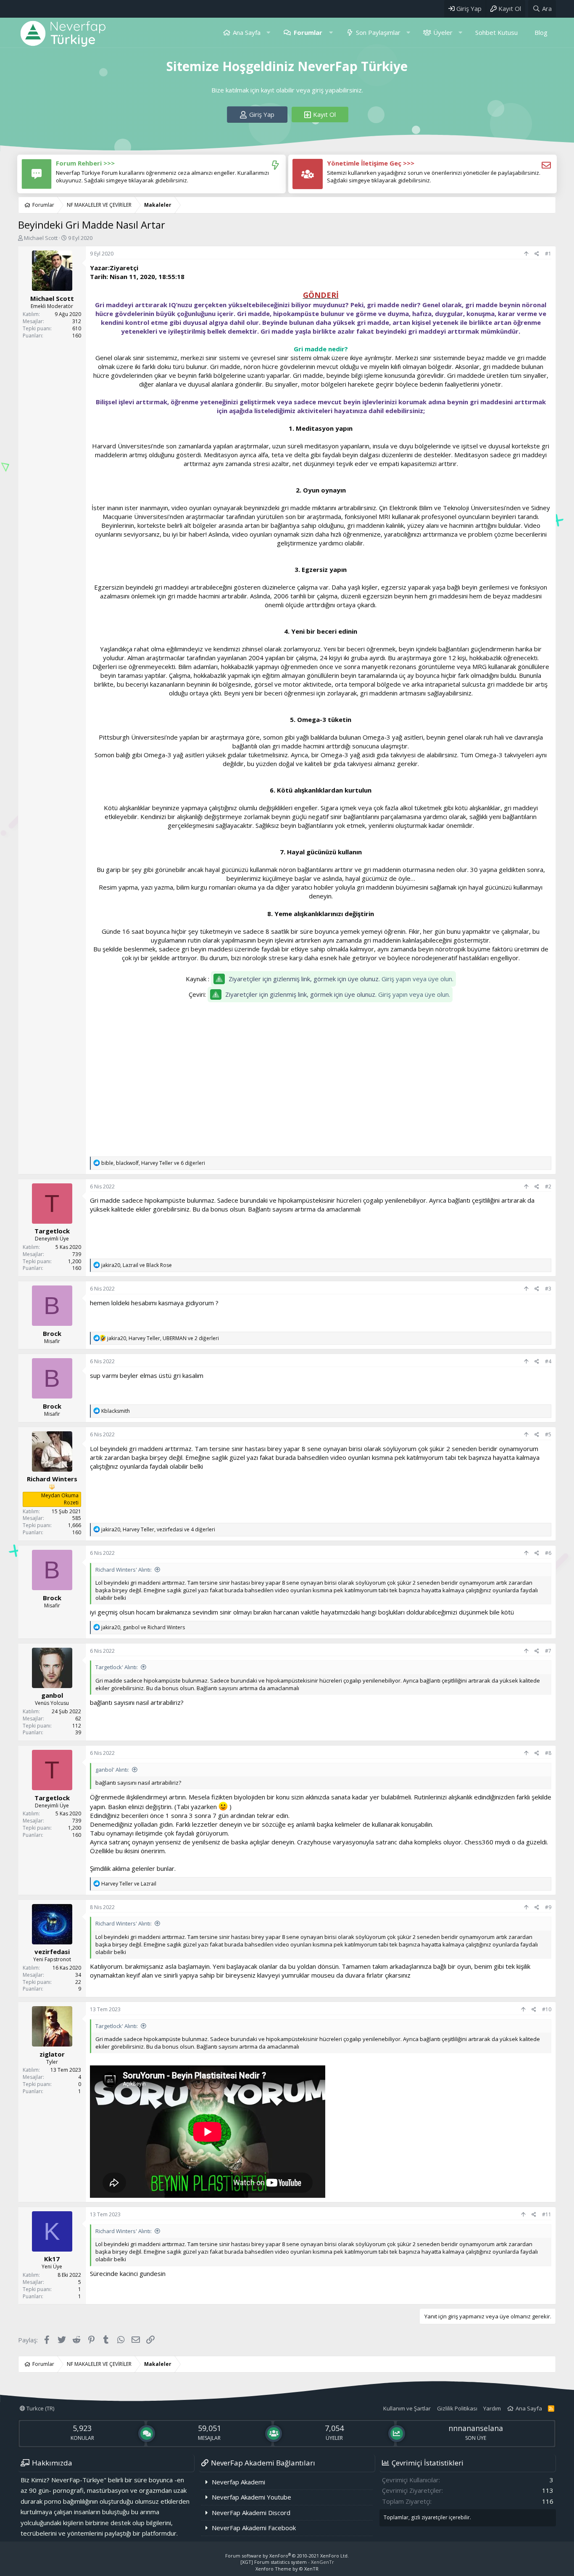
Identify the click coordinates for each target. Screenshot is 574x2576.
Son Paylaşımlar (378, 32)
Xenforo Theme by (287, 2569)
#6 (548, 1553)
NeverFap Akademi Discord (251, 2513)
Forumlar (308, 32)
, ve (137, 1265)
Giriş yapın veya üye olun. (417, 979)
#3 (548, 1289)
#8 (548, 1753)
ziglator (52, 2054)
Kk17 (52, 2259)
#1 (548, 254)
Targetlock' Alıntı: (117, 1667)
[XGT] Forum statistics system (287, 2562)
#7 (548, 1651)
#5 (548, 1434)
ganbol (52, 1695)
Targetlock (52, 1231)
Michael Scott (41, 238)
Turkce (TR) (40, 2408)
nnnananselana (476, 2428)
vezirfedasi (52, 1952)
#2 (548, 1187)
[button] (268, 33)
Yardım (492, 2408)
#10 (547, 2009)
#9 (548, 1907)
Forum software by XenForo (287, 2556)
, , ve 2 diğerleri (163, 1338)
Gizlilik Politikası (457, 2408)
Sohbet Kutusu (496, 32)
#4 (548, 1361)
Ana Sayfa (247, 32)
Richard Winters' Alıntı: (124, 1570)
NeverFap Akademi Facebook (254, 2528)
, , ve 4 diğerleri (158, 1529)
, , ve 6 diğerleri (153, 1163)
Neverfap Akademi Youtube (251, 2497)
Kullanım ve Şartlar (407, 2408)
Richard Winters (52, 1479)
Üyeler (443, 32)
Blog (541, 32)
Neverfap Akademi (238, 2482)
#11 (547, 2214)
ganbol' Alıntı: (112, 1770)
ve (129, 1884)
